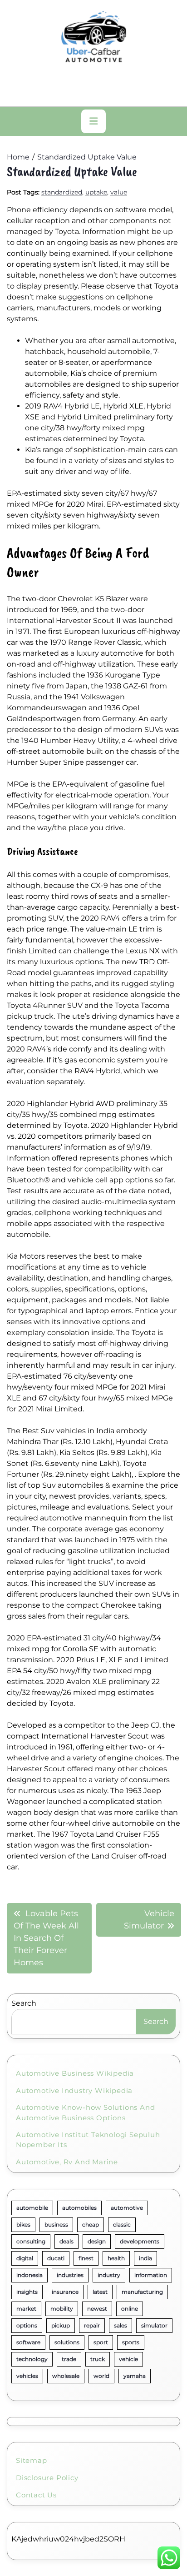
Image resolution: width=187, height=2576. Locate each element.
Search (24, 2003)
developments (140, 2241)
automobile (32, 2208)
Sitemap (32, 2460)
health (116, 2258)
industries (70, 2275)
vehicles (27, 2376)
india (145, 2258)
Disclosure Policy (47, 2478)
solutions (67, 2342)
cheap (91, 2225)
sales (121, 2325)
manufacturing (142, 2292)
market (26, 2309)
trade (69, 2359)
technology (32, 2359)
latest (100, 2292)
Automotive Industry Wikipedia (74, 2090)
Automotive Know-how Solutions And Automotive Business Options (85, 2113)
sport (101, 2342)
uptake (96, 192)
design (97, 2241)
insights (27, 2292)
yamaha (135, 2376)
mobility (62, 2309)
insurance (65, 2292)
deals (66, 2241)
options (27, 2325)
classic (122, 2225)
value (119, 192)
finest (86, 2258)
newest (97, 2309)
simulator (154, 2325)
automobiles (79, 2208)
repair (92, 2325)
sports (131, 2342)
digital (25, 2258)
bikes (23, 2225)
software (28, 2342)
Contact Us (36, 2495)
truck (98, 2359)
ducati (56, 2258)
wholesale (66, 2376)
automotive (127, 2208)
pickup (61, 2325)
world (101, 2376)
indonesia (30, 2275)
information (151, 2275)
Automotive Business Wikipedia (75, 2073)
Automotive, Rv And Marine (67, 2162)
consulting (31, 2241)
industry (109, 2275)
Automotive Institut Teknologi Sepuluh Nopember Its (88, 2140)
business (56, 2225)
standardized (62, 192)
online (130, 2309)
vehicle (128, 2359)
